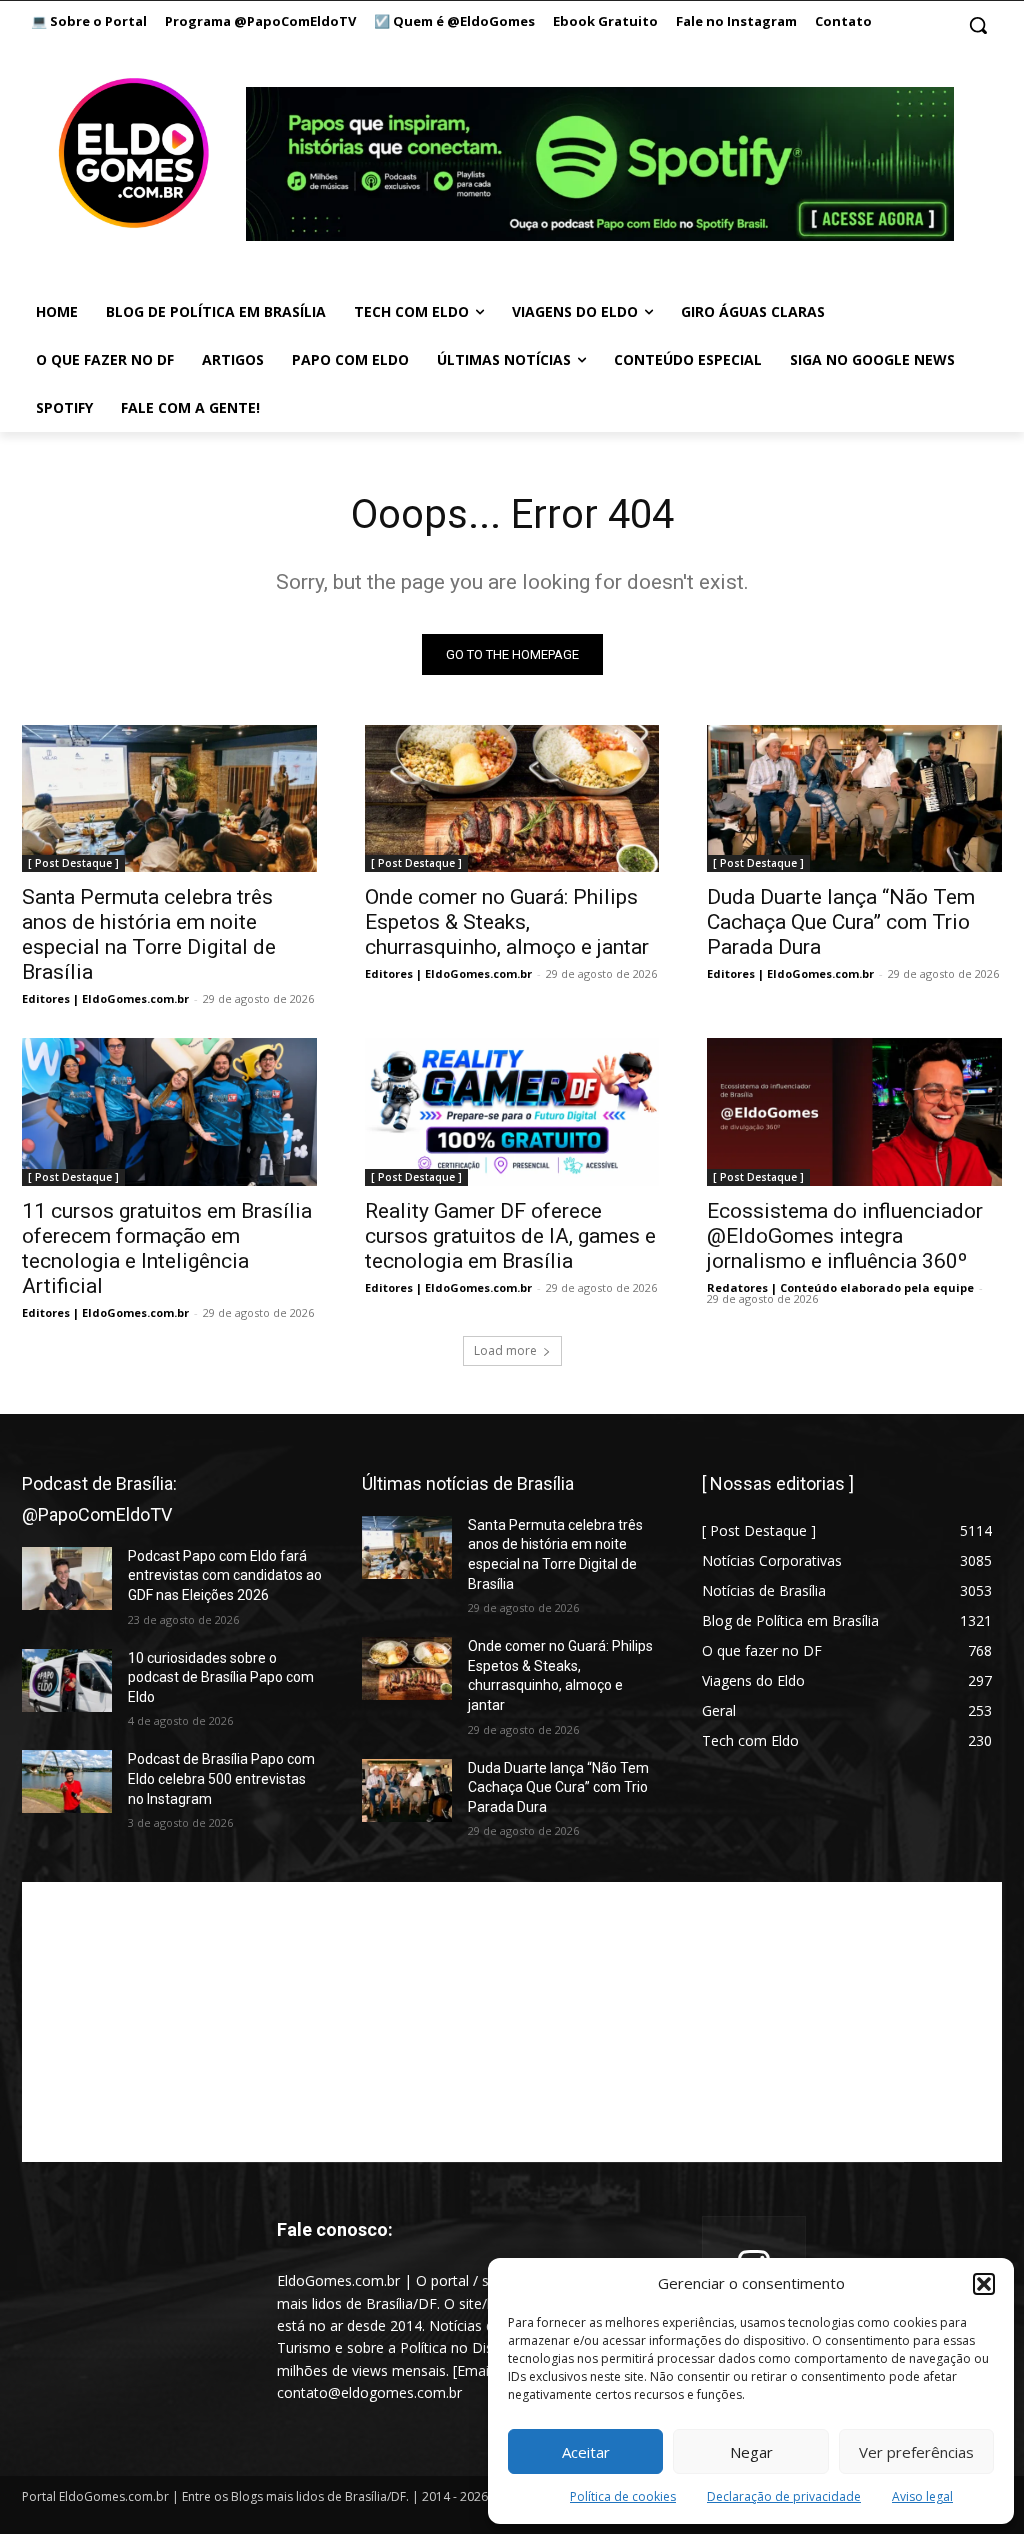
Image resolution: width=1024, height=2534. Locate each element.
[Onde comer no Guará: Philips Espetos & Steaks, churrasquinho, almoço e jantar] (512, 798)
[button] (984, 2284)
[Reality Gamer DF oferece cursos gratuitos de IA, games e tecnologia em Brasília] (512, 1111)
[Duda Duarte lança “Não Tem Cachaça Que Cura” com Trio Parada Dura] (854, 798)
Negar (751, 2452)
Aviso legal (922, 2496)
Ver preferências (916, 2452)
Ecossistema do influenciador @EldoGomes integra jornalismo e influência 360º (845, 1236)
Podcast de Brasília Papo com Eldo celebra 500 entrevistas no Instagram (221, 1778)
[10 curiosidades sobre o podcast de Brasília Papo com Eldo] (67, 1680)
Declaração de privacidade (784, 2496)
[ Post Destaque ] (73, 863)
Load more (505, 1350)
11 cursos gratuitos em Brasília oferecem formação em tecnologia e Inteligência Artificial (167, 1248)
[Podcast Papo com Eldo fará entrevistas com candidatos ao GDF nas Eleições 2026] (67, 1578)
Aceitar (586, 2452)
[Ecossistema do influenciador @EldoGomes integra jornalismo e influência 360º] (854, 1111)
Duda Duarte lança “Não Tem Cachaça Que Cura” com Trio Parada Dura (841, 922)
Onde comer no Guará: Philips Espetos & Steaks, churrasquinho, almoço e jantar (507, 922)
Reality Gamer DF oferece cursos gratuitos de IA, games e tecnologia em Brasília (510, 1236)
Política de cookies (623, 2496)
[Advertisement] (512, 2022)
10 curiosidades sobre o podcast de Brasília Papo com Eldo (221, 1677)
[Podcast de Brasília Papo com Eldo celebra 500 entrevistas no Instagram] (67, 1781)
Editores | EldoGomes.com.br (105, 998)
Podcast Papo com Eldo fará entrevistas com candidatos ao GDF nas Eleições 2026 (225, 1575)
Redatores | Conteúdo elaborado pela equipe (840, 1287)
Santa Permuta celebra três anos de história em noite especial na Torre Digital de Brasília (149, 934)
